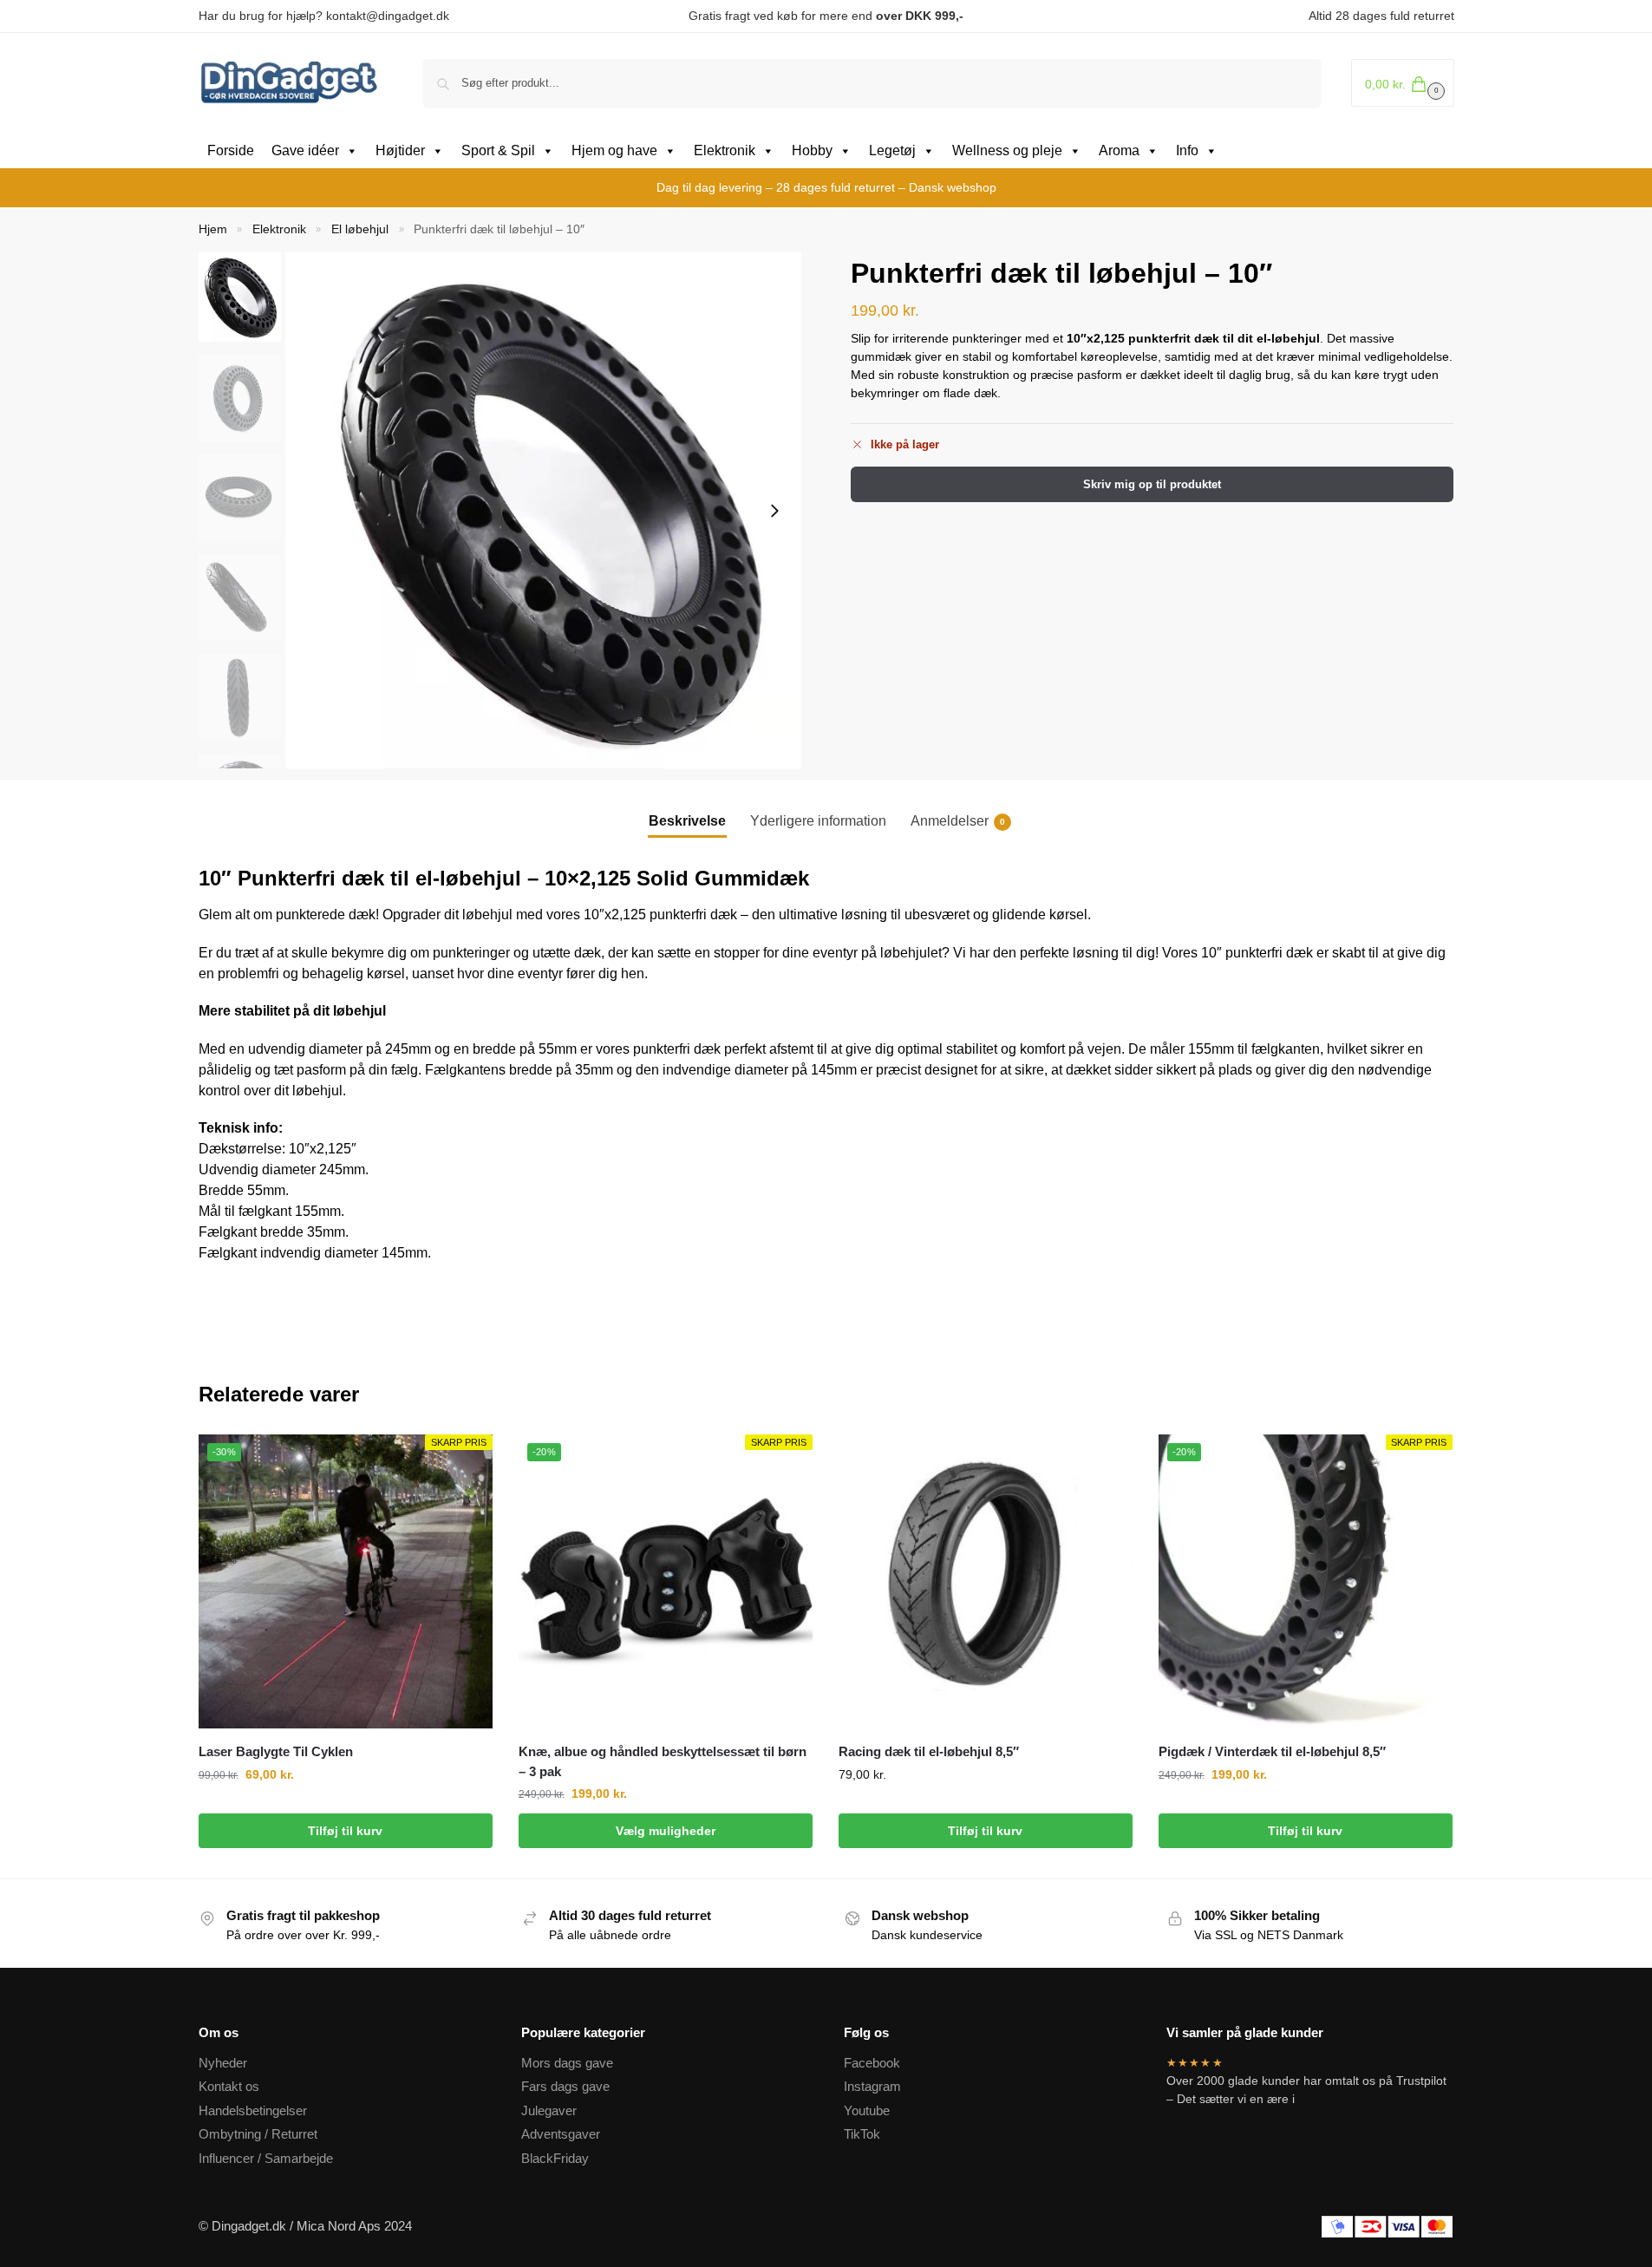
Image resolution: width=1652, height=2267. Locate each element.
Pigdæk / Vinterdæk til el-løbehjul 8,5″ (1272, 1751)
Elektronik (725, 150)
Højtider (400, 150)
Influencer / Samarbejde (266, 2158)
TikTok (862, 2134)
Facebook (872, 2063)
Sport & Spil (498, 150)
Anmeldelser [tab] (958, 821)
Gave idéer (305, 150)
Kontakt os (229, 2086)
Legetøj (892, 150)
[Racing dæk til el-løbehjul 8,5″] (986, 1581)
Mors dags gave (567, 2063)
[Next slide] (774, 511)
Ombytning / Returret (258, 2134)
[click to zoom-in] (543, 510)
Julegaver (549, 2110)
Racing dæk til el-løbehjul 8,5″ (929, 1751)
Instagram (872, 2086)
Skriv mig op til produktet (1152, 484)
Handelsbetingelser (253, 2110)
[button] (1403, 83)
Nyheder (223, 2063)
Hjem (213, 229)
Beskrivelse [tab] (687, 821)
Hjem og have (614, 150)
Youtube (867, 2110)
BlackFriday (555, 2158)
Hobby (812, 150)
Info (1187, 150)
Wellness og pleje (1007, 150)
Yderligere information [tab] (818, 821)
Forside (231, 150)
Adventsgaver (561, 2134)
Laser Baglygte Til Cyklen (276, 1751)
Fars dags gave (565, 2086)
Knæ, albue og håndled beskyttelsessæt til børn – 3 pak (663, 1761)
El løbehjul (360, 229)
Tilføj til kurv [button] (345, 1831)
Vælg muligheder (666, 1831)
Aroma (1119, 150)
